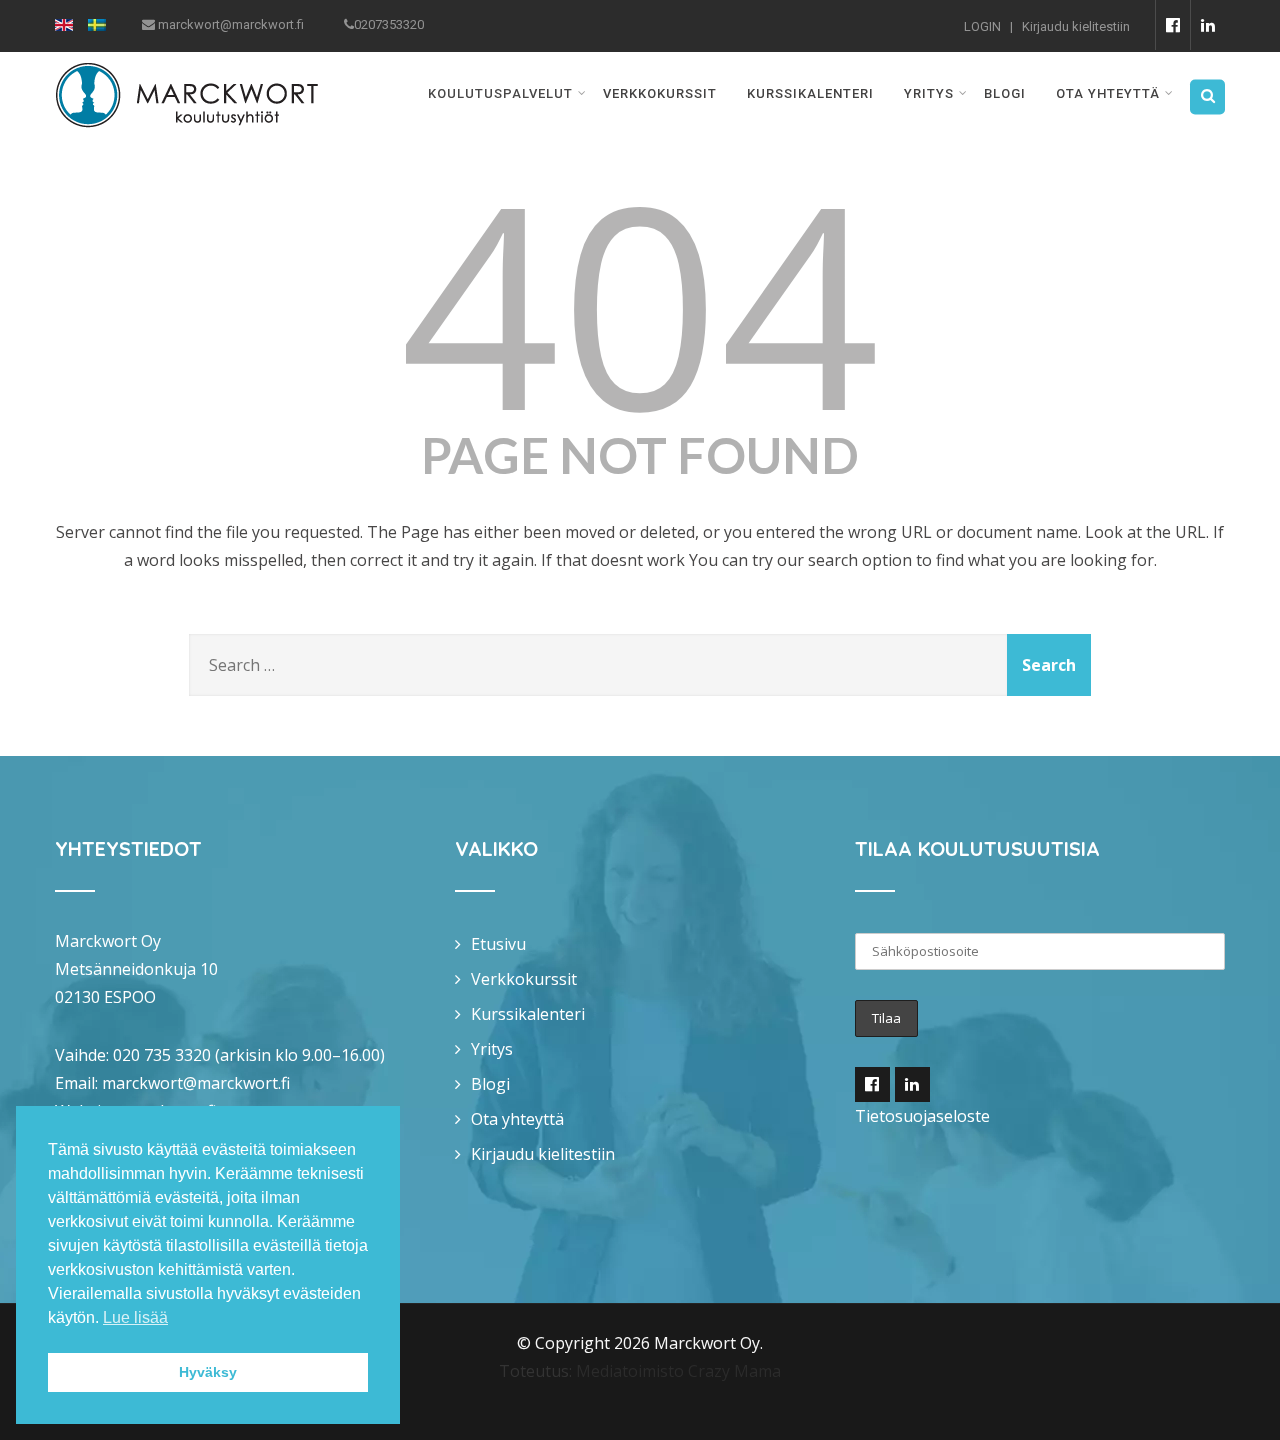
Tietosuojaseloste (922, 1116)
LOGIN (982, 26)
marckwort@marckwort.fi (196, 1083)
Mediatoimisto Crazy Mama (678, 1371)
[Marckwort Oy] (186, 65)
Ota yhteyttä (1108, 93)
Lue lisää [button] (135, 1317)
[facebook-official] (1172, 25)
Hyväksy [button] (208, 1372)
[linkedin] (1207, 25)
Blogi (1005, 93)
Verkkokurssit (660, 93)
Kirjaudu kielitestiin (1076, 26)
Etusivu (498, 944)
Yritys (929, 93)
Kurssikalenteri (810, 93)
